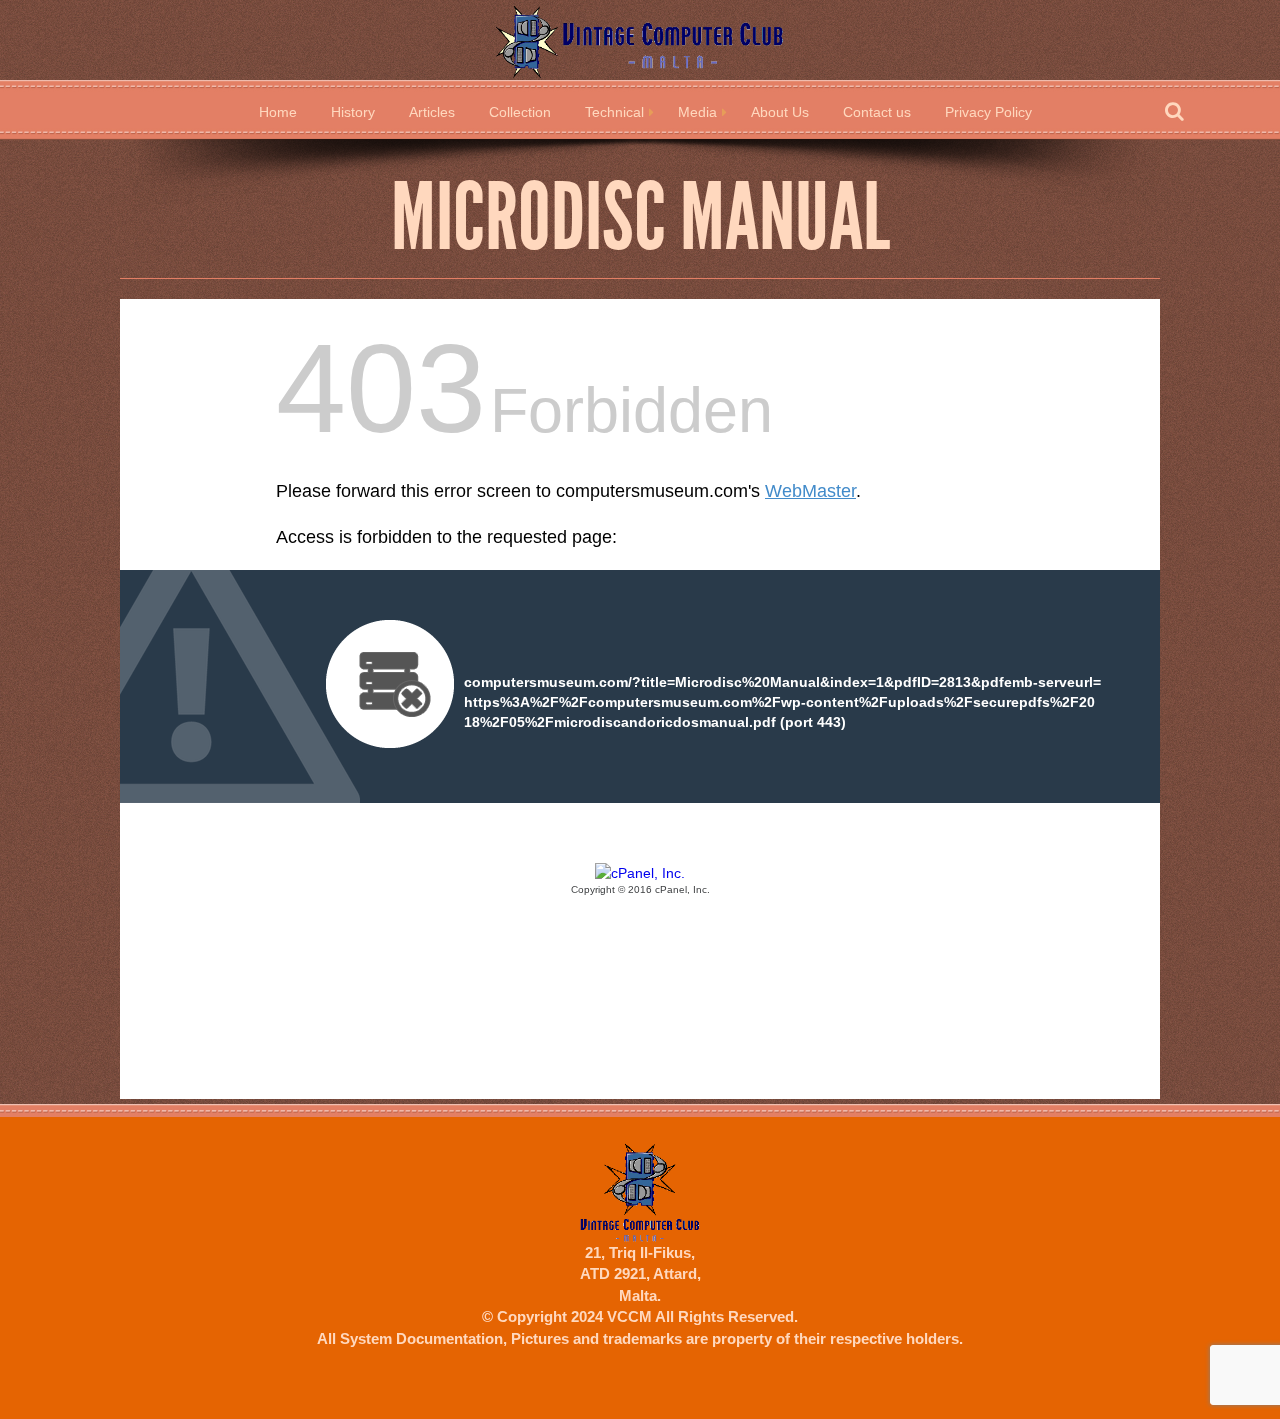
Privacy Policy (988, 112)
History (353, 112)
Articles (432, 112)
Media (697, 112)
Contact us (877, 112)
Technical (614, 112)
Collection (520, 112)
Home (278, 112)
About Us (780, 112)
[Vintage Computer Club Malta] (640, 40)
